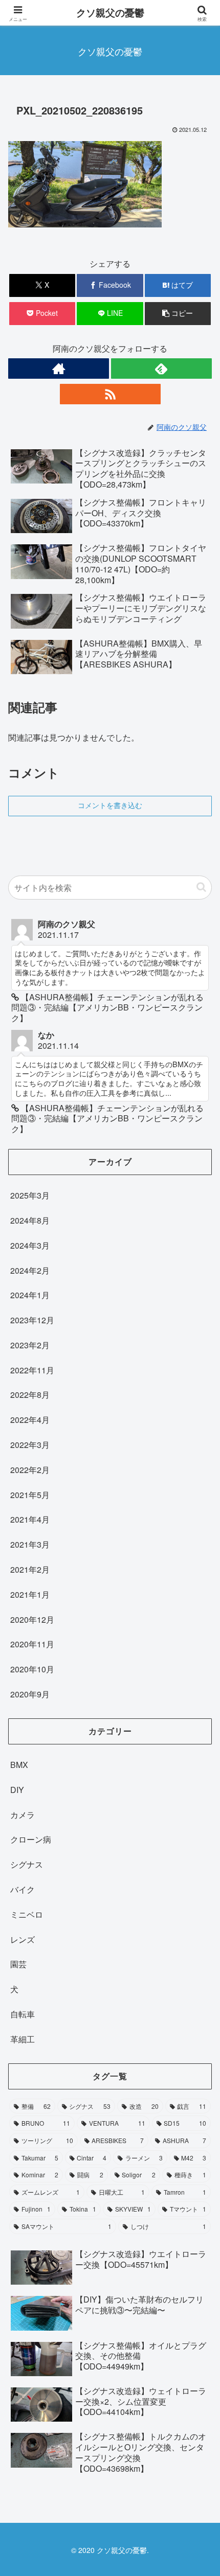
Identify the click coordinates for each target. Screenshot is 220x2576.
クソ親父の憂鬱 (110, 13)
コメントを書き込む (110, 806)
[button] (178, 314)
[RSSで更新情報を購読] (110, 394)
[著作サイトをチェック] (59, 369)
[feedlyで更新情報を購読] (161, 369)
